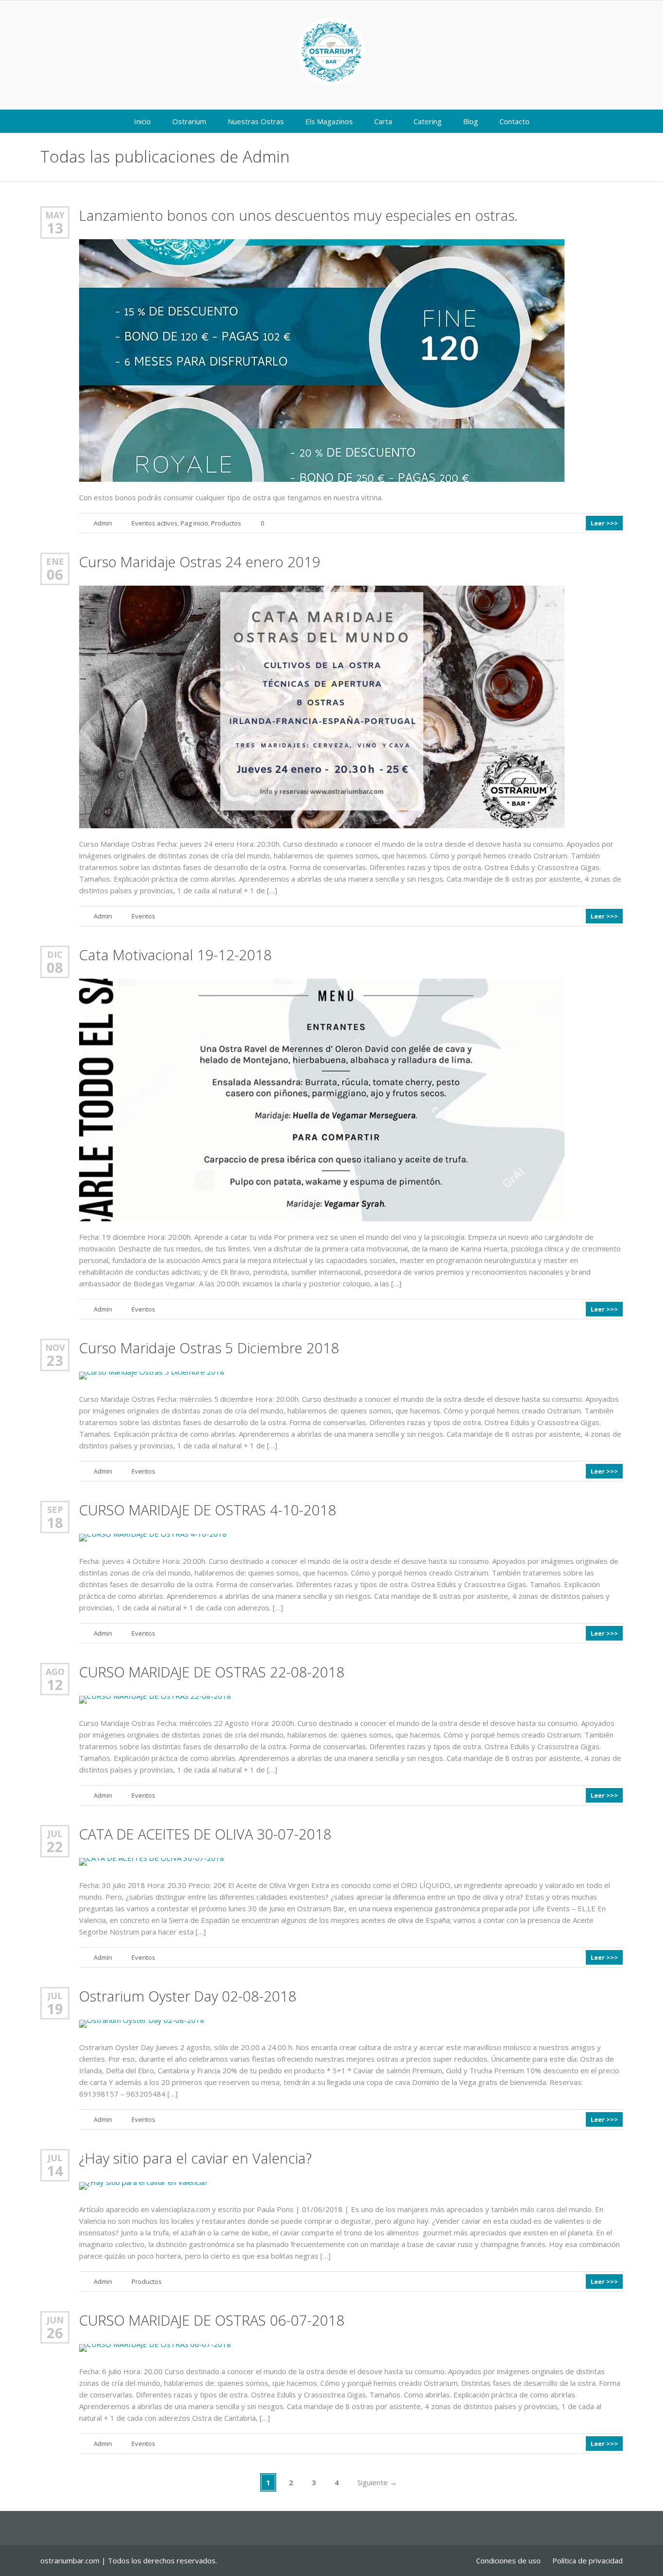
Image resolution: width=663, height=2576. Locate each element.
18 (55, 1523)
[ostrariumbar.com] (331, 51)
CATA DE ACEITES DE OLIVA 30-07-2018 (205, 1834)
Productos (226, 523)
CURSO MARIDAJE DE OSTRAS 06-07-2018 (212, 2320)
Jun (55, 2320)
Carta (383, 121)
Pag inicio (194, 523)
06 (55, 574)
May (55, 215)
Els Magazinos (329, 121)
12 (55, 1685)
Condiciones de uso (508, 2560)
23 (55, 1361)
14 (55, 2171)
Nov (55, 1347)
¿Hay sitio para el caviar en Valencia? (195, 2158)
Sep (55, 1510)
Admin (266, 156)
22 (55, 1847)
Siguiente (377, 2482)
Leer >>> (604, 523)
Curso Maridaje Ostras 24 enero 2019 (200, 562)
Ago (55, 1672)
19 (55, 2009)
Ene (55, 561)
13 (55, 228)
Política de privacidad (588, 2560)
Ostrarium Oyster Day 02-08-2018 (188, 1996)
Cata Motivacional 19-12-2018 (175, 955)
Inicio (142, 121)
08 (55, 968)
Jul (55, 1834)
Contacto (514, 121)
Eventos (143, 916)
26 (55, 2333)
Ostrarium (189, 121)
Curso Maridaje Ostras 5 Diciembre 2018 (209, 1348)
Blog (471, 121)
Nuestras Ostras (256, 121)
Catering (428, 121)
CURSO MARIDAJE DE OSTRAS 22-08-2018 (212, 1672)
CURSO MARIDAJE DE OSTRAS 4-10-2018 (208, 1510)
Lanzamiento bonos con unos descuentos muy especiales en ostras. (298, 215)
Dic (55, 954)
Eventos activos (155, 523)
